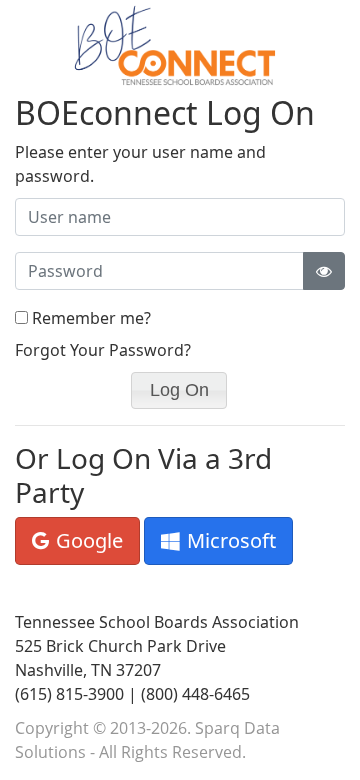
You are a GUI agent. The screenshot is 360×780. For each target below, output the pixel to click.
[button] (179, 390)
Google (87, 540)
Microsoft (229, 540)
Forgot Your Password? (103, 350)
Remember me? (91, 318)
